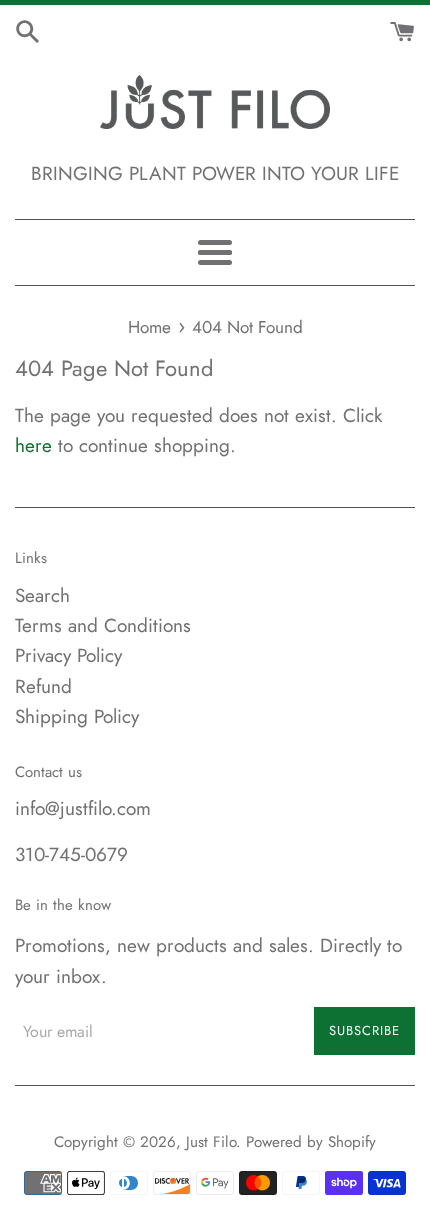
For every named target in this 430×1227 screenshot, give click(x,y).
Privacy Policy (68, 655)
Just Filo (211, 1142)
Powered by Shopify (311, 1142)
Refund (43, 686)
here (33, 445)
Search (42, 595)
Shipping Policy (77, 716)
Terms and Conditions (103, 625)
